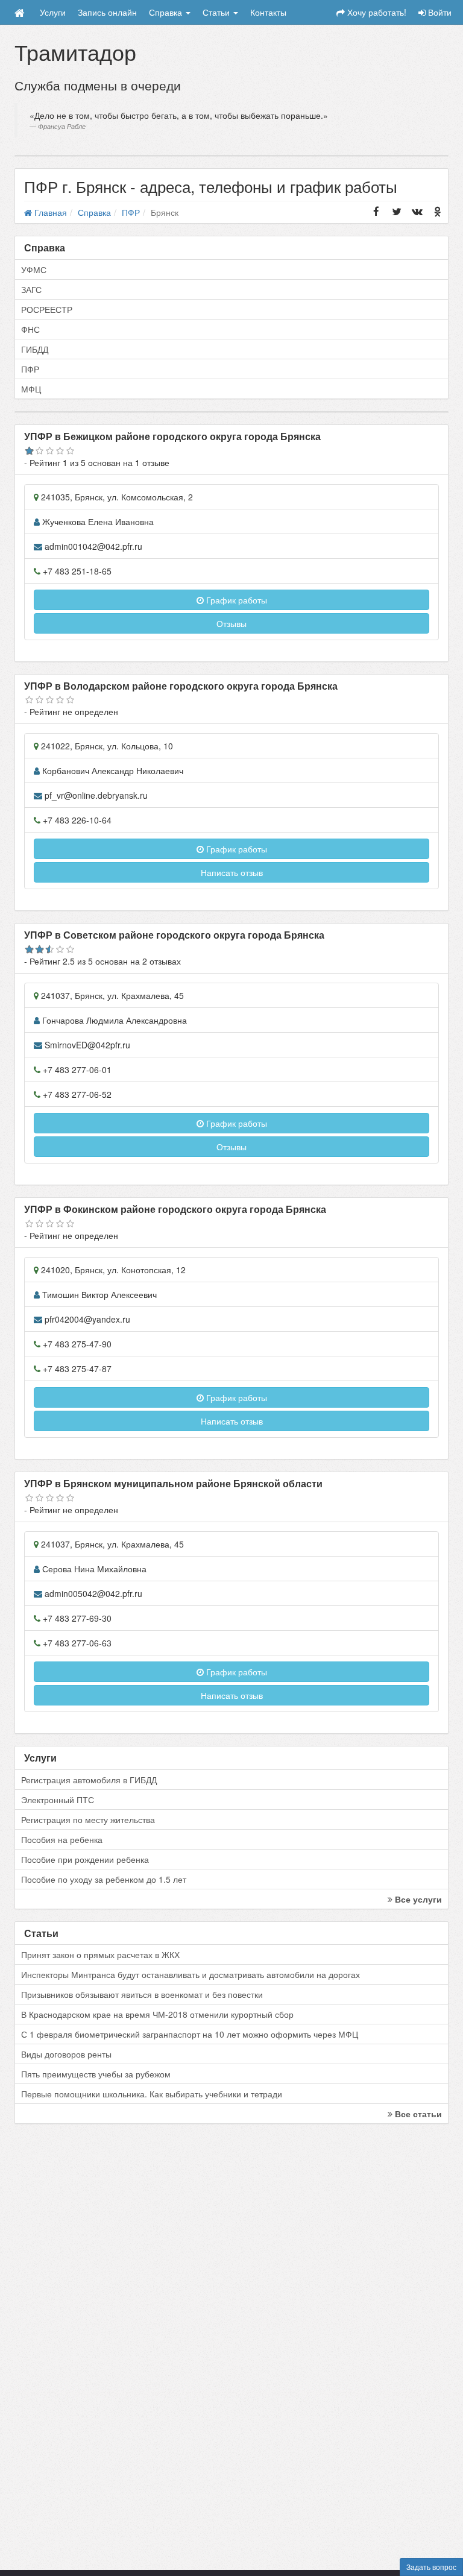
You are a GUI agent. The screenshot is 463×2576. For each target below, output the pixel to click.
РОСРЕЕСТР (47, 309)
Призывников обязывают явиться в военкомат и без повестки (142, 1994)
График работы (235, 600)
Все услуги (417, 1899)
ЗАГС (31, 289)
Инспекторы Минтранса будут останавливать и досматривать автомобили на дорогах (191, 1974)
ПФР (30, 369)
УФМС (34, 269)
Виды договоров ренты (66, 2054)
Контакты (268, 12)
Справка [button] (167, 12)
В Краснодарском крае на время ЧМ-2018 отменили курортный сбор (157, 2014)
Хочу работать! (376, 12)
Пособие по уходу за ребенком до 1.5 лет (104, 1879)
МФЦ (31, 389)
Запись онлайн (107, 12)
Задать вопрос (431, 2567)
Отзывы (231, 623)
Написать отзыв (232, 872)
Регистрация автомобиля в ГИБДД (89, 1780)
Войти (439, 12)
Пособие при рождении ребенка (85, 1859)
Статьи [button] (217, 12)
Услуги (53, 12)
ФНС (30, 329)
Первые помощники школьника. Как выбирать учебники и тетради (152, 2094)
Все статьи (417, 2114)
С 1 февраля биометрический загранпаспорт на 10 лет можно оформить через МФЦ (190, 2034)
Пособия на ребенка (62, 1839)
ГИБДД (35, 349)
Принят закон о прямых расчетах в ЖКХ (100, 1954)
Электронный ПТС (58, 1800)
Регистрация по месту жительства (88, 1819)
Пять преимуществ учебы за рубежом (96, 2074)
